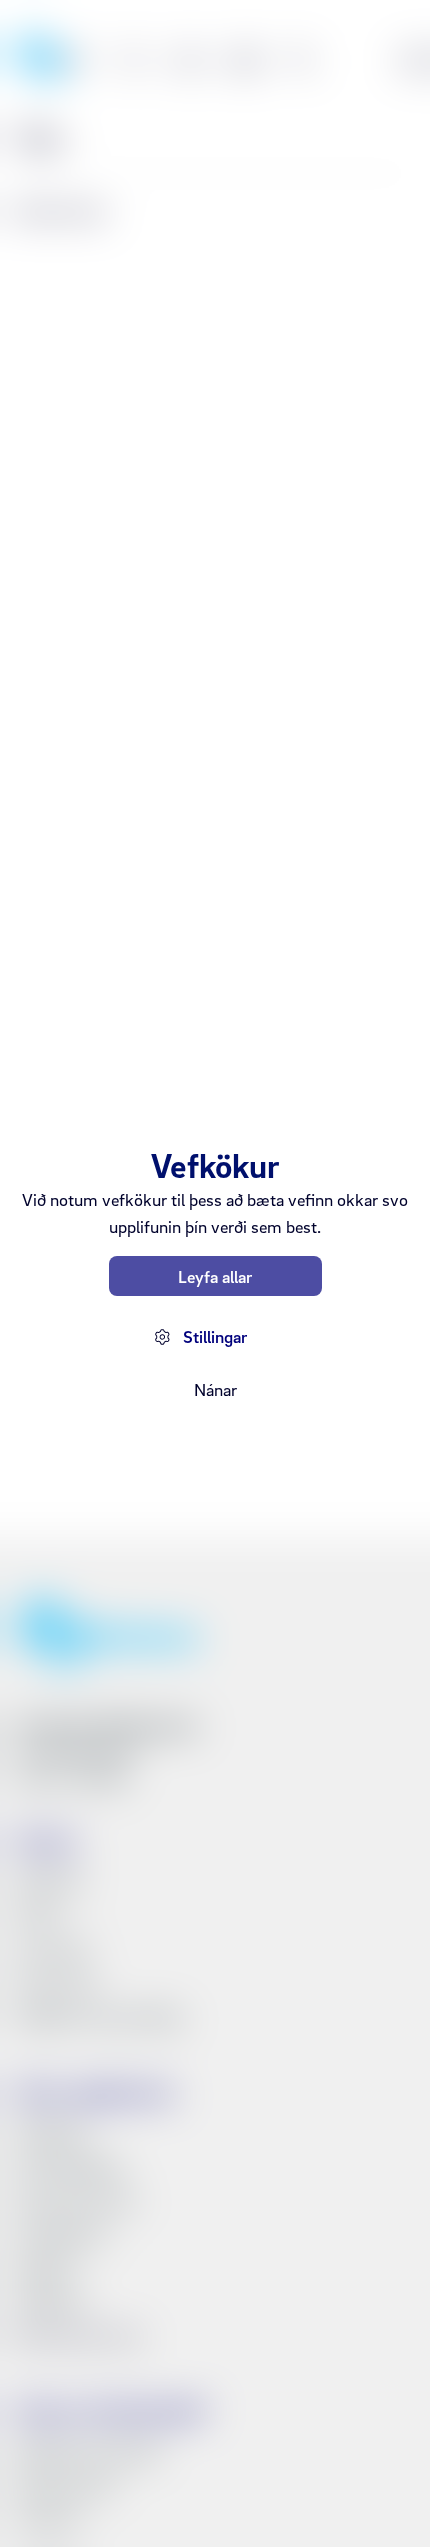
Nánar (215, 1389)
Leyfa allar (215, 1276)
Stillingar (215, 1336)
